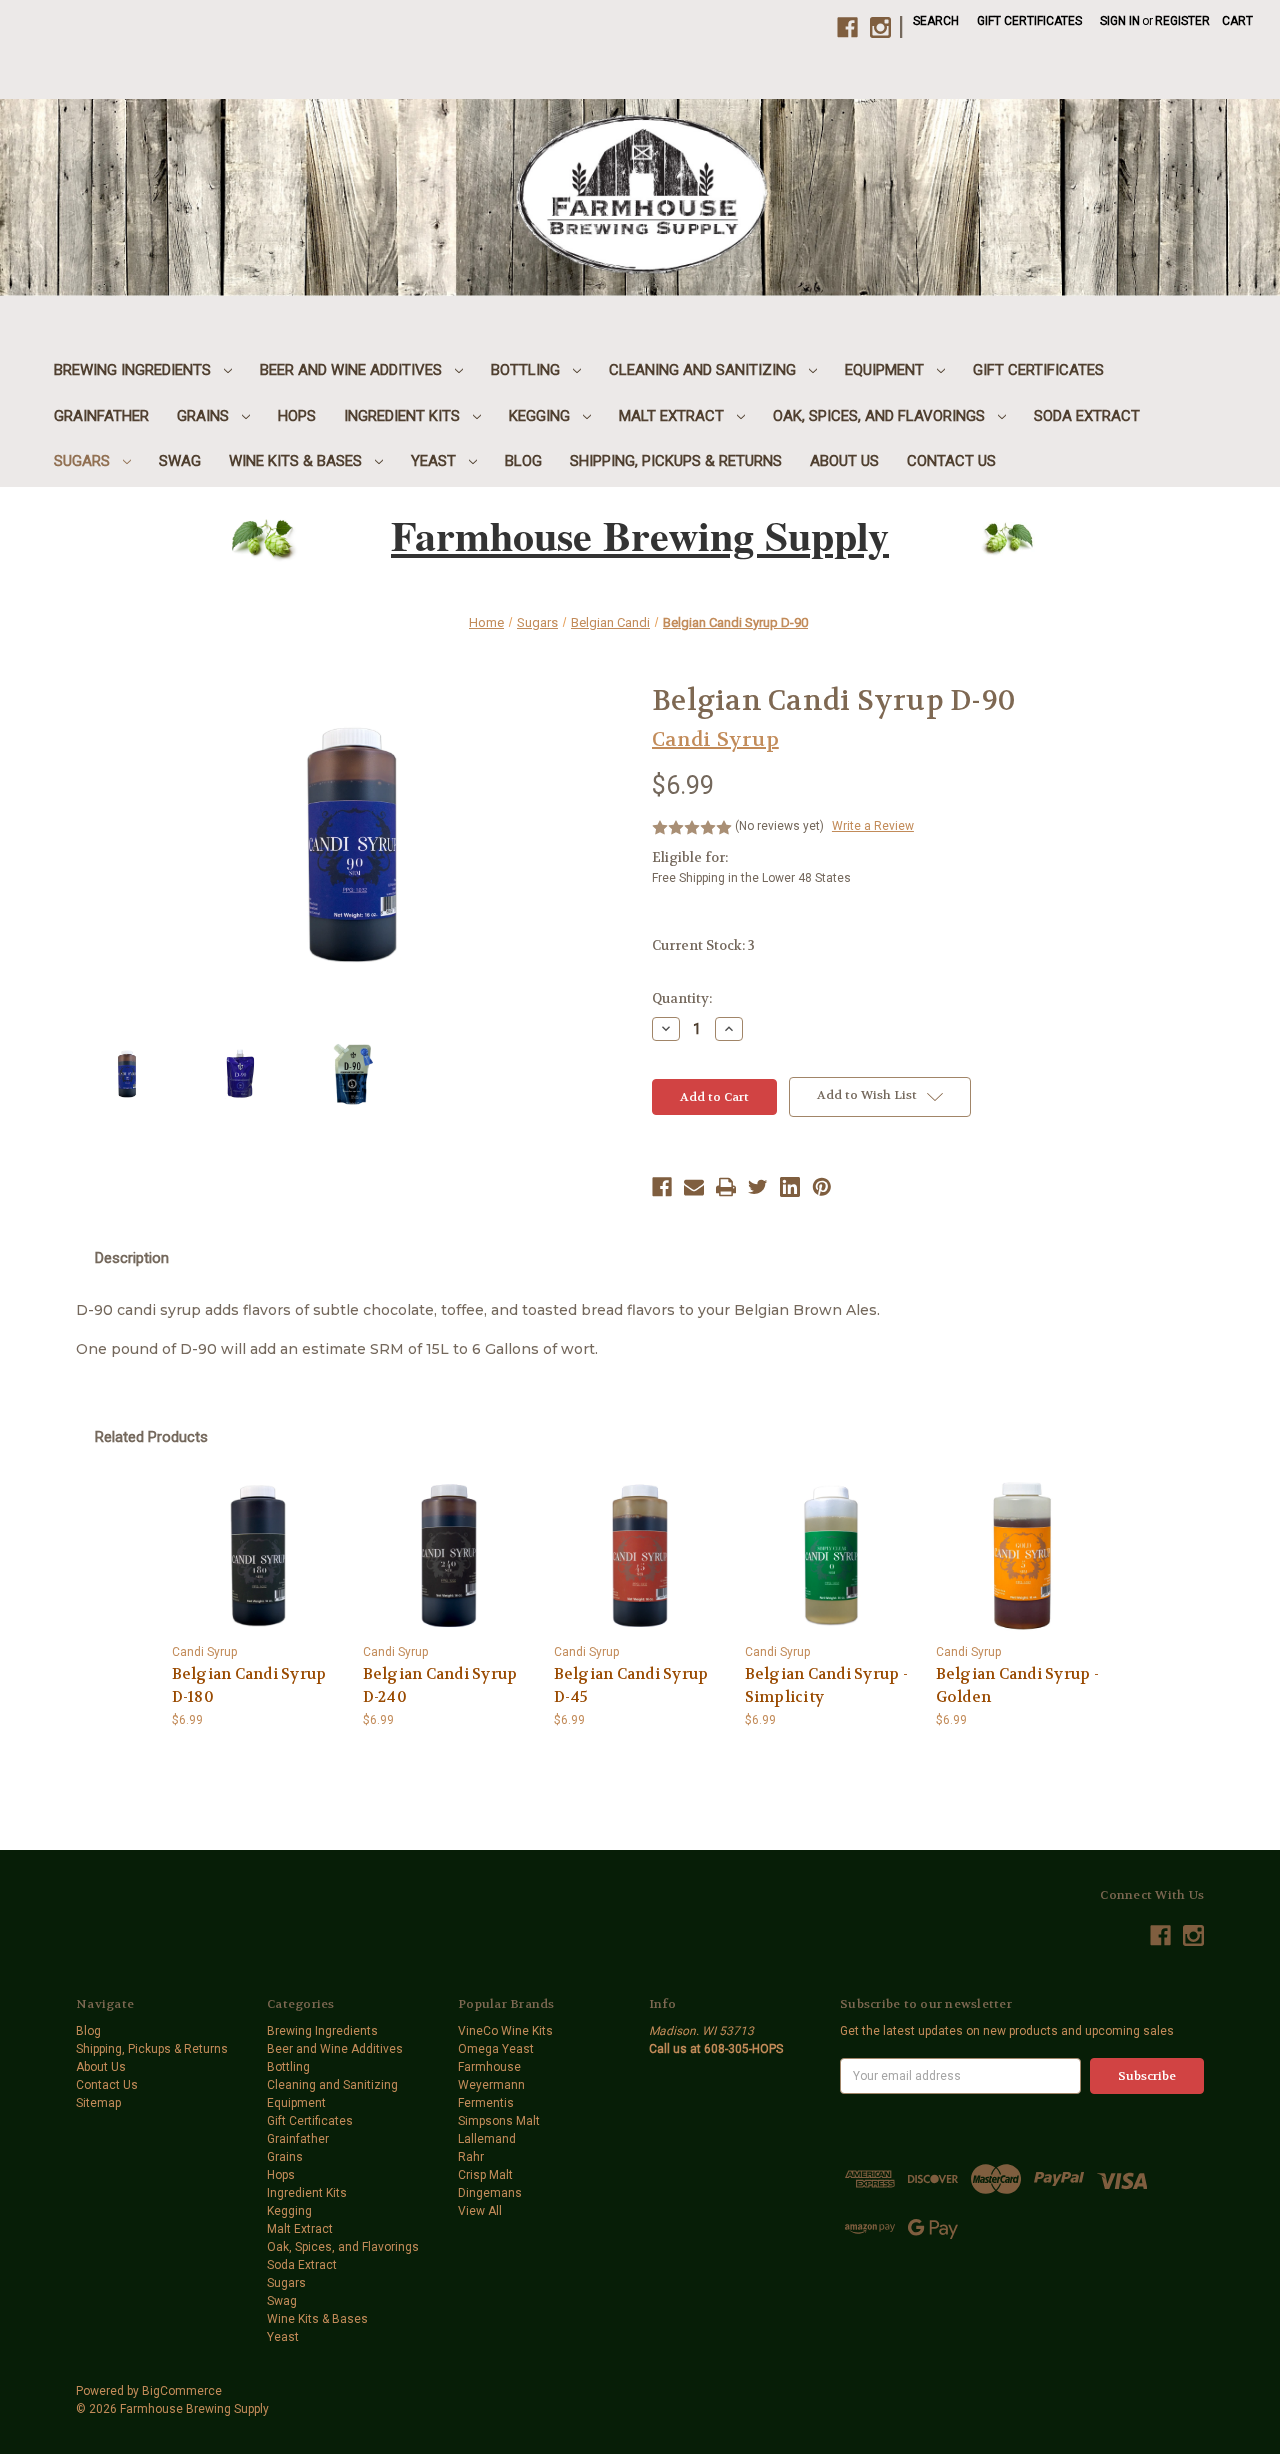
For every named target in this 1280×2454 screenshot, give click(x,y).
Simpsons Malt (499, 2121)
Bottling (527, 370)
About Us (844, 461)
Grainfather (101, 416)
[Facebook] (662, 1187)
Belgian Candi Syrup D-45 (631, 1685)
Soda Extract (1087, 416)
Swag (180, 461)
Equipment (886, 370)
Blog (523, 461)
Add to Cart (258, 1555)
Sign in (1120, 21)
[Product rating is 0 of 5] (692, 828)
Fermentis (486, 2103)
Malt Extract (673, 416)
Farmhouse (489, 2067)
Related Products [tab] (151, 1437)
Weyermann (491, 2085)
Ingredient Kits (404, 416)
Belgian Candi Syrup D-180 (249, 1685)
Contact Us (951, 461)
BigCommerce (182, 2391)
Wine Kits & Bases (297, 461)
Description (132, 1258)
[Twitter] (758, 1187)
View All (480, 2211)
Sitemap (98, 2103)
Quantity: (682, 998)
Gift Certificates (1029, 21)
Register (1182, 21)
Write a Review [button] (873, 826)
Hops (297, 416)
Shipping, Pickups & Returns (676, 461)
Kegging (541, 416)
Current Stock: (703, 945)
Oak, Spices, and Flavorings (881, 416)
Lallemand (487, 2139)
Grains (205, 416)
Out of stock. (1022, 1555)
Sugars (84, 461)
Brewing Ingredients (134, 370)
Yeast (435, 461)
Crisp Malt (485, 2175)
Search (936, 21)
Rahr (471, 2157)
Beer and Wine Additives (353, 370)
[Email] (694, 1187)
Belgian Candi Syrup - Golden (1017, 1685)
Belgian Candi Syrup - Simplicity (826, 1685)
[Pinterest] (822, 1187)
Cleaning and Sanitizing (704, 370)
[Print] (726, 1187)
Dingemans (490, 2193)
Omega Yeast (496, 2049)
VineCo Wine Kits (505, 2031)
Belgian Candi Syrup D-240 (440, 1685)
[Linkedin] (790, 1187)
